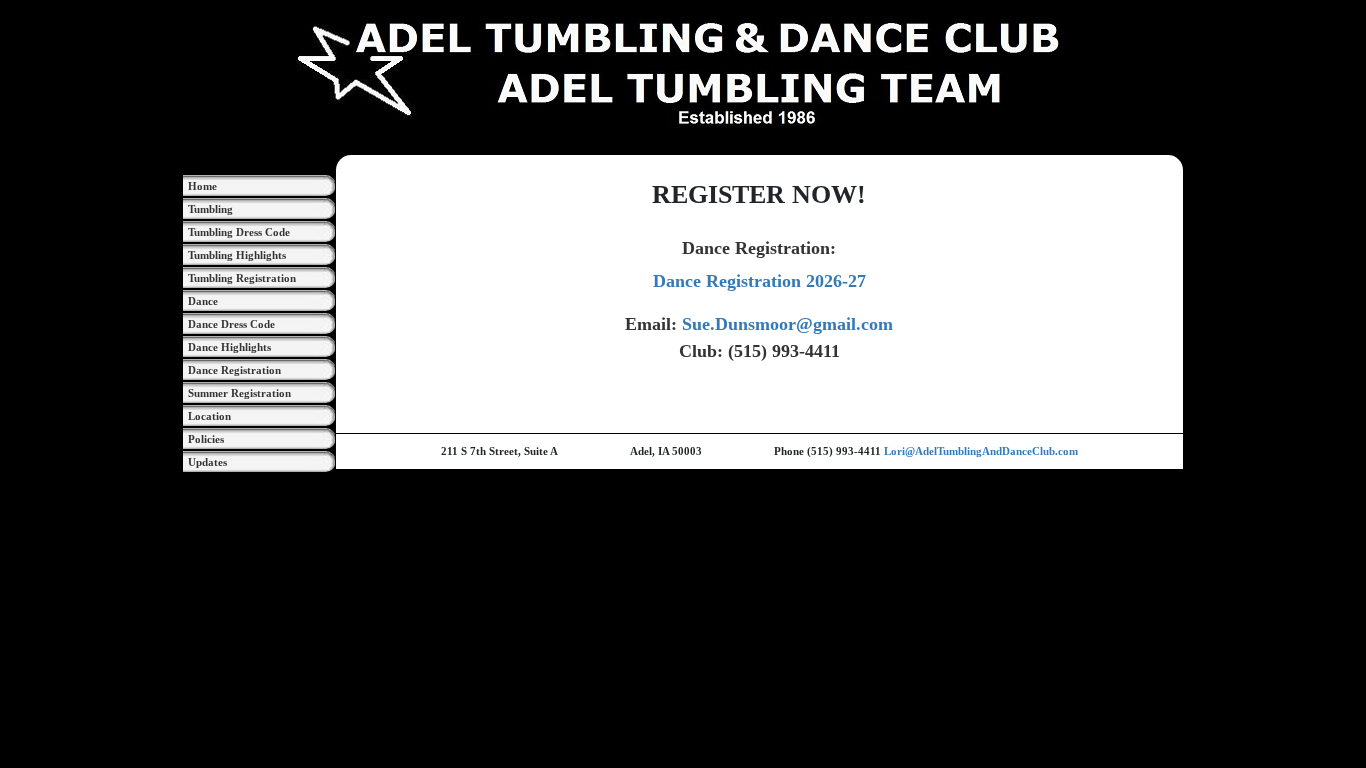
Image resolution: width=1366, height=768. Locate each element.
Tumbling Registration (242, 278)
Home (202, 186)
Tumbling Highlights (237, 255)
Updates (207, 462)
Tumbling (210, 209)
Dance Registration (234, 370)
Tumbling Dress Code (239, 232)
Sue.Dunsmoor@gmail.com (787, 324)
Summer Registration (239, 393)
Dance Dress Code (231, 324)
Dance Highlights (229, 347)
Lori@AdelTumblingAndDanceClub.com (981, 451)
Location (209, 416)
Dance (203, 301)
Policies (206, 439)
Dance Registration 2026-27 (759, 281)
